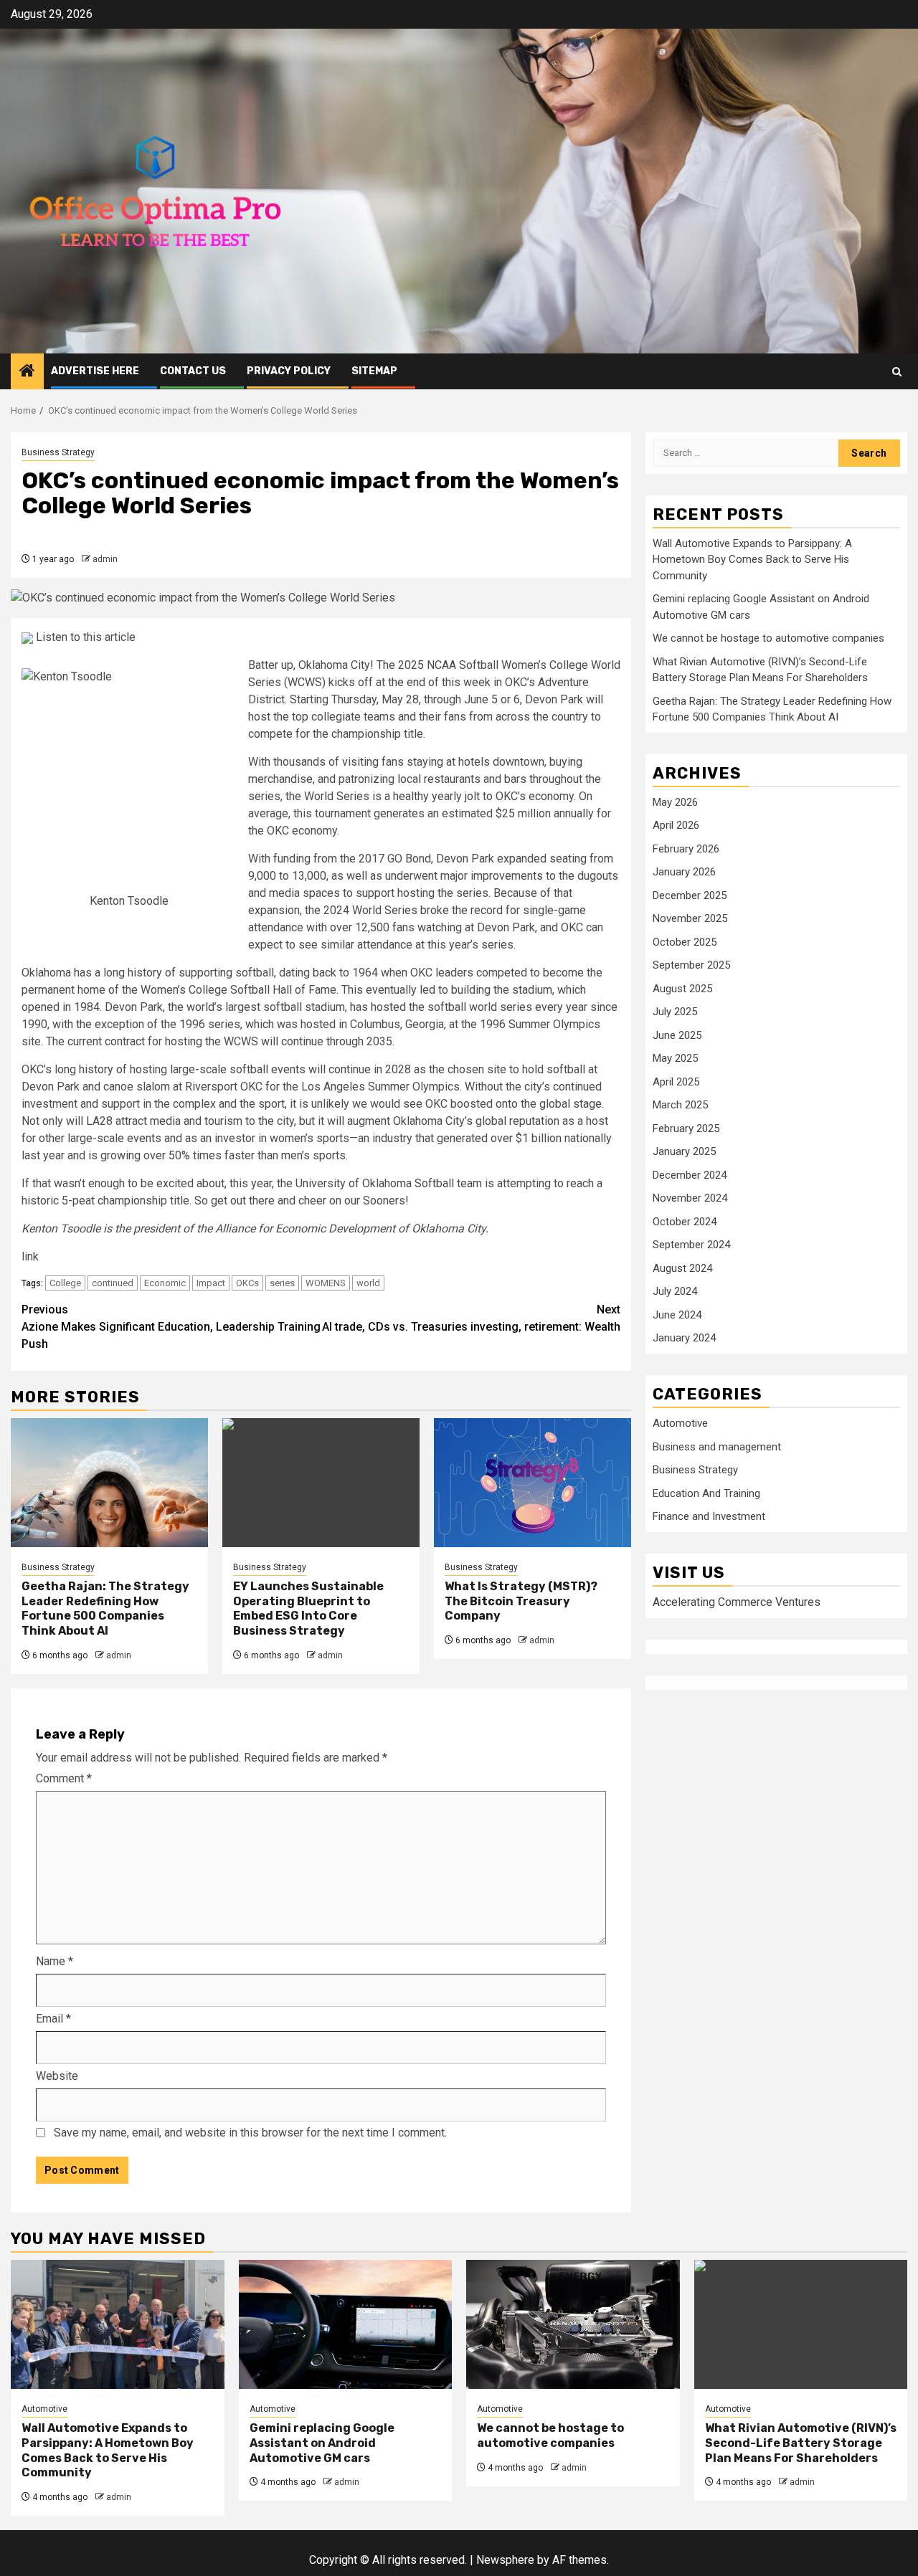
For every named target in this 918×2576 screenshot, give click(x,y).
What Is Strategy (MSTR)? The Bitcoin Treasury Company (521, 1601)
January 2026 (684, 873)
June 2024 (677, 1315)
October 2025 (685, 942)
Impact (211, 1283)
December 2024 (690, 1175)
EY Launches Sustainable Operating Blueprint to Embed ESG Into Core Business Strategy (308, 1608)
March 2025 (680, 1106)
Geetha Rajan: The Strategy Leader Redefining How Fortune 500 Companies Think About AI (105, 1608)
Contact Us (193, 371)
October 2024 (685, 1222)
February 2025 (686, 1128)
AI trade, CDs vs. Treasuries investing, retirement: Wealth (471, 1318)
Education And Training (706, 1493)
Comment (64, 1778)
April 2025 (676, 1082)
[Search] (897, 372)
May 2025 (675, 1059)
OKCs (247, 1283)
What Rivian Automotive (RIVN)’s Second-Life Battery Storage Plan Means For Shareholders (801, 2443)
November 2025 (690, 919)
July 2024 (675, 1292)
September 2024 (691, 1245)
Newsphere (505, 2560)
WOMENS (326, 1283)
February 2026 (686, 849)
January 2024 (684, 1339)
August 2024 (682, 1268)
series (282, 1283)
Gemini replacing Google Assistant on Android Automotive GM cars (322, 2443)
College (65, 1283)
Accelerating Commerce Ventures (737, 1602)
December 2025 (690, 895)
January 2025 (684, 1152)
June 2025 (677, 1035)
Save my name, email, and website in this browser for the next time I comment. (250, 2133)
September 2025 (691, 966)
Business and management (717, 1447)
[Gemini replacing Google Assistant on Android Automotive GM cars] (346, 2324)
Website (57, 2076)
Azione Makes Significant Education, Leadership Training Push (171, 1327)
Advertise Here (95, 371)
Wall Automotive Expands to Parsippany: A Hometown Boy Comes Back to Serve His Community (752, 560)
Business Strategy (58, 452)
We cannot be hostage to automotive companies (768, 638)
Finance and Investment (709, 1516)
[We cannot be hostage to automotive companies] (573, 2324)
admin (105, 559)
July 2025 (675, 1012)
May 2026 (675, 802)
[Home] (27, 372)
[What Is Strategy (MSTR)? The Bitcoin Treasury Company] (533, 1483)
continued (113, 1283)
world (368, 1283)
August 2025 (682, 989)
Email (53, 2019)
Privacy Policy (289, 371)
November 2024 (690, 1199)
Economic (165, 1283)
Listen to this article (84, 637)
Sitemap (374, 371)
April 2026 (676, 826)
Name (55, 1961)
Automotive (680, 1423)
